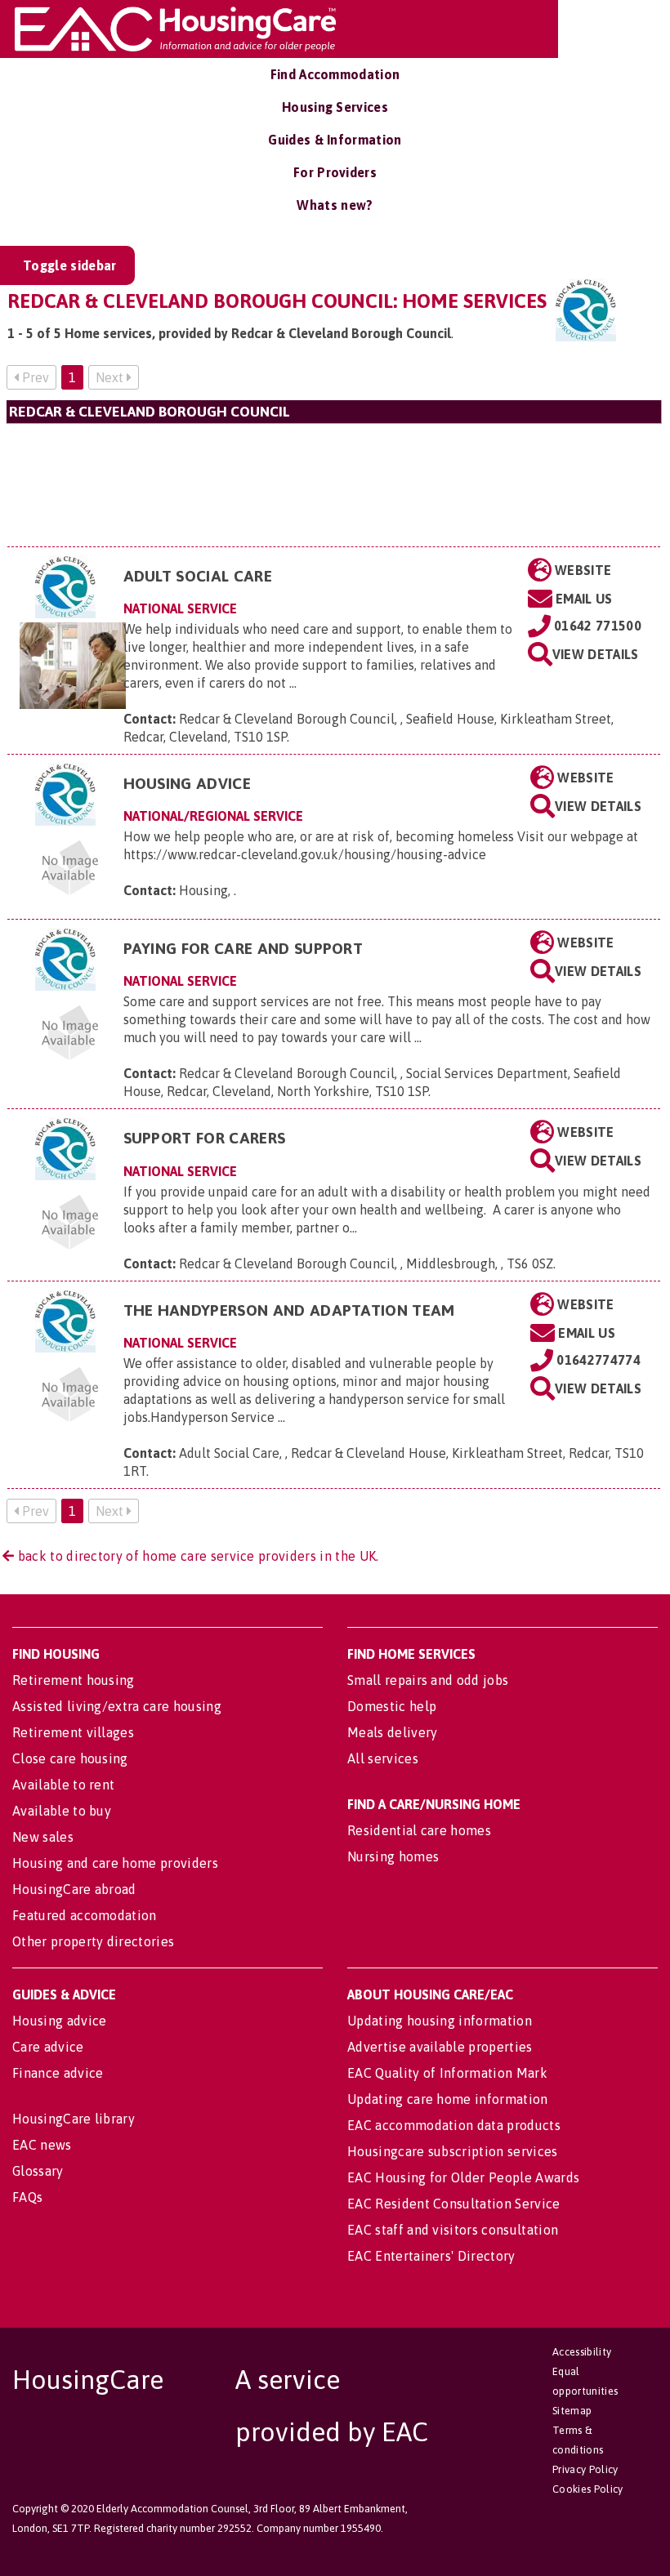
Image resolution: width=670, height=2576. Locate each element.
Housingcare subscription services (453, 2151)
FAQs (27, 2197)
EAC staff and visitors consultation (453, 2230)
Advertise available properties (440, 2047)
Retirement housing (74, 1680)
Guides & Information (335, 140)
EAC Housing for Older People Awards (463, 2177)
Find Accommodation (335, 74)
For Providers (335, 172)
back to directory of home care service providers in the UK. (196, 1556)
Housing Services (335, 107)
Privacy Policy (585, 2469)
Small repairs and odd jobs (428, 1680)
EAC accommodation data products (454, 2125)
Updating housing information (440, 2021)
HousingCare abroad (74, 1889)
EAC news (42, 2145)
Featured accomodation (85, 1915)
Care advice (48, 2047)
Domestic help (392, 1706)
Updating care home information (448, 2099)
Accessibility (582, 2352)
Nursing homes (393, 1856)
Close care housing (70, 1758)
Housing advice (59, 2021)
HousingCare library (74, 2119)
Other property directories (93, 1941)
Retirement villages (73, 1732)
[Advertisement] (334, 485)
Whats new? (335, 205)
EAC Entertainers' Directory (431, 2256)
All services (383, 1758)
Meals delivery (392, 1732)
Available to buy (62, 1811)
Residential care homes (419, 1830)
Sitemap (572, 2411)
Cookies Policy (587, 2489)
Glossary (38, 2171)
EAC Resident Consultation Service (454, 2204)
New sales (43, 1837)
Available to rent (63, 1785)
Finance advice (58, 2073)
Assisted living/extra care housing (117, 1706)
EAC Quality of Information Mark (447, 2073)
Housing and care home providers (115, 1863)
